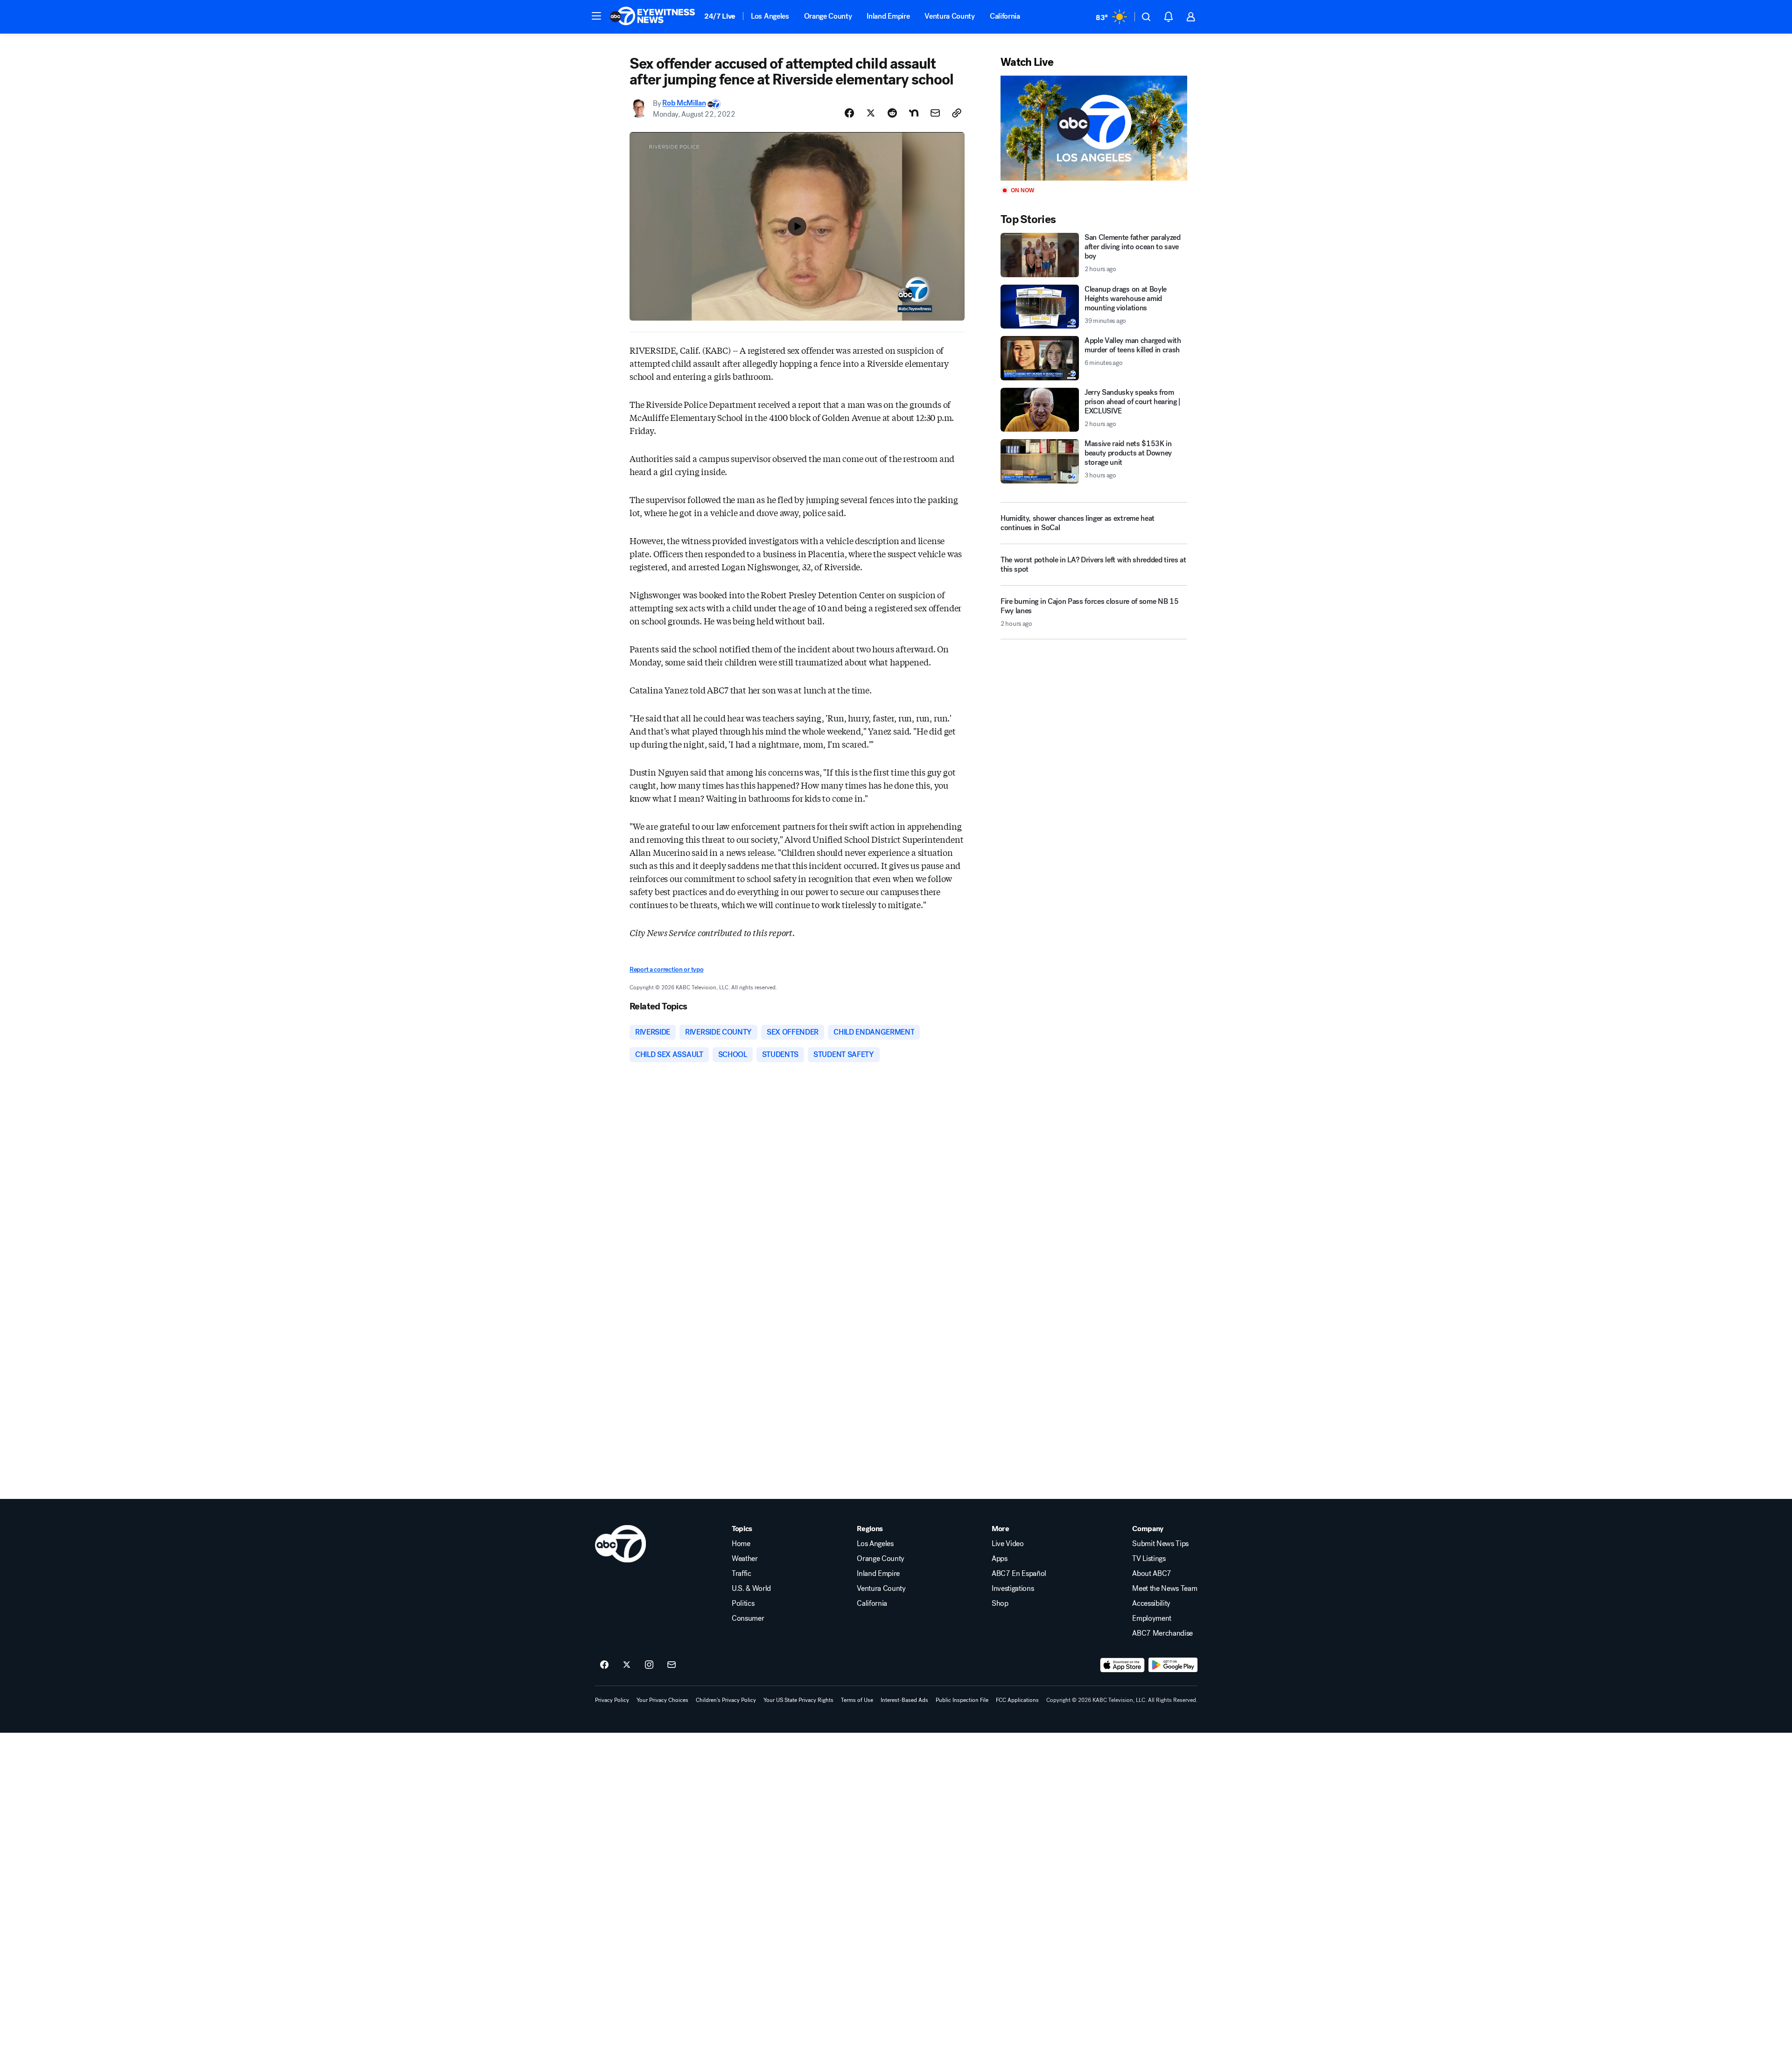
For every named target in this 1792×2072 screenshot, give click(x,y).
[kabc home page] (620, 1544)
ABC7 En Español (1019, 1574)
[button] (596, 16)
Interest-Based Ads (904, 1700)
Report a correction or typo (666, 969)
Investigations (1013, 1589)
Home (741, 1544)
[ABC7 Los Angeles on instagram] (649, 1665)
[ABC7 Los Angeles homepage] (652, 17)
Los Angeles (770, 16)
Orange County (828, 16)
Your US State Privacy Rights (798, 1700)
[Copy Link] (957, 113)
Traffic (742, 1574)
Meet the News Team (1165, 1589)
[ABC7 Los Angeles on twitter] (627, 1665)
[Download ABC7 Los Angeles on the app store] (1122, 1665)
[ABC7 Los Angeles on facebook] (604, 1665)
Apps (1000, 1559)
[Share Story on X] (871, 113)
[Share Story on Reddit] (892, 113)
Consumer (748, 1618)
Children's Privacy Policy (726, 1700)
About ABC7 (1152, 1574)
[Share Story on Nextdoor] (914, 113)
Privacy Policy (612, 1700)
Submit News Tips (1160, 1544)
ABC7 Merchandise (1162, 1633)
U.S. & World (751, 1589)
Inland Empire (888, 16)
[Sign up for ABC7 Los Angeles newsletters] (672, 1665)
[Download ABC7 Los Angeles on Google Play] (1173, 1665)
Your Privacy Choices (662, 1700)
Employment (1152, 1618)
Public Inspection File (962, 1700)
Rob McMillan (684, 103)
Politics (743, 1603)
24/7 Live (720, 16)
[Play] (1094, 128)
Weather (745, 1559)
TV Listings (1149, 1559)
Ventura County (950, 16)
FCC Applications (1017, 1700)
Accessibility (1151, 1603)
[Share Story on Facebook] (849, 113)
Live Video (1008, 1544)
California (1005, 16)
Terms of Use (857, 1700)
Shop (1000, 1603)
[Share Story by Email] (935, 113)
